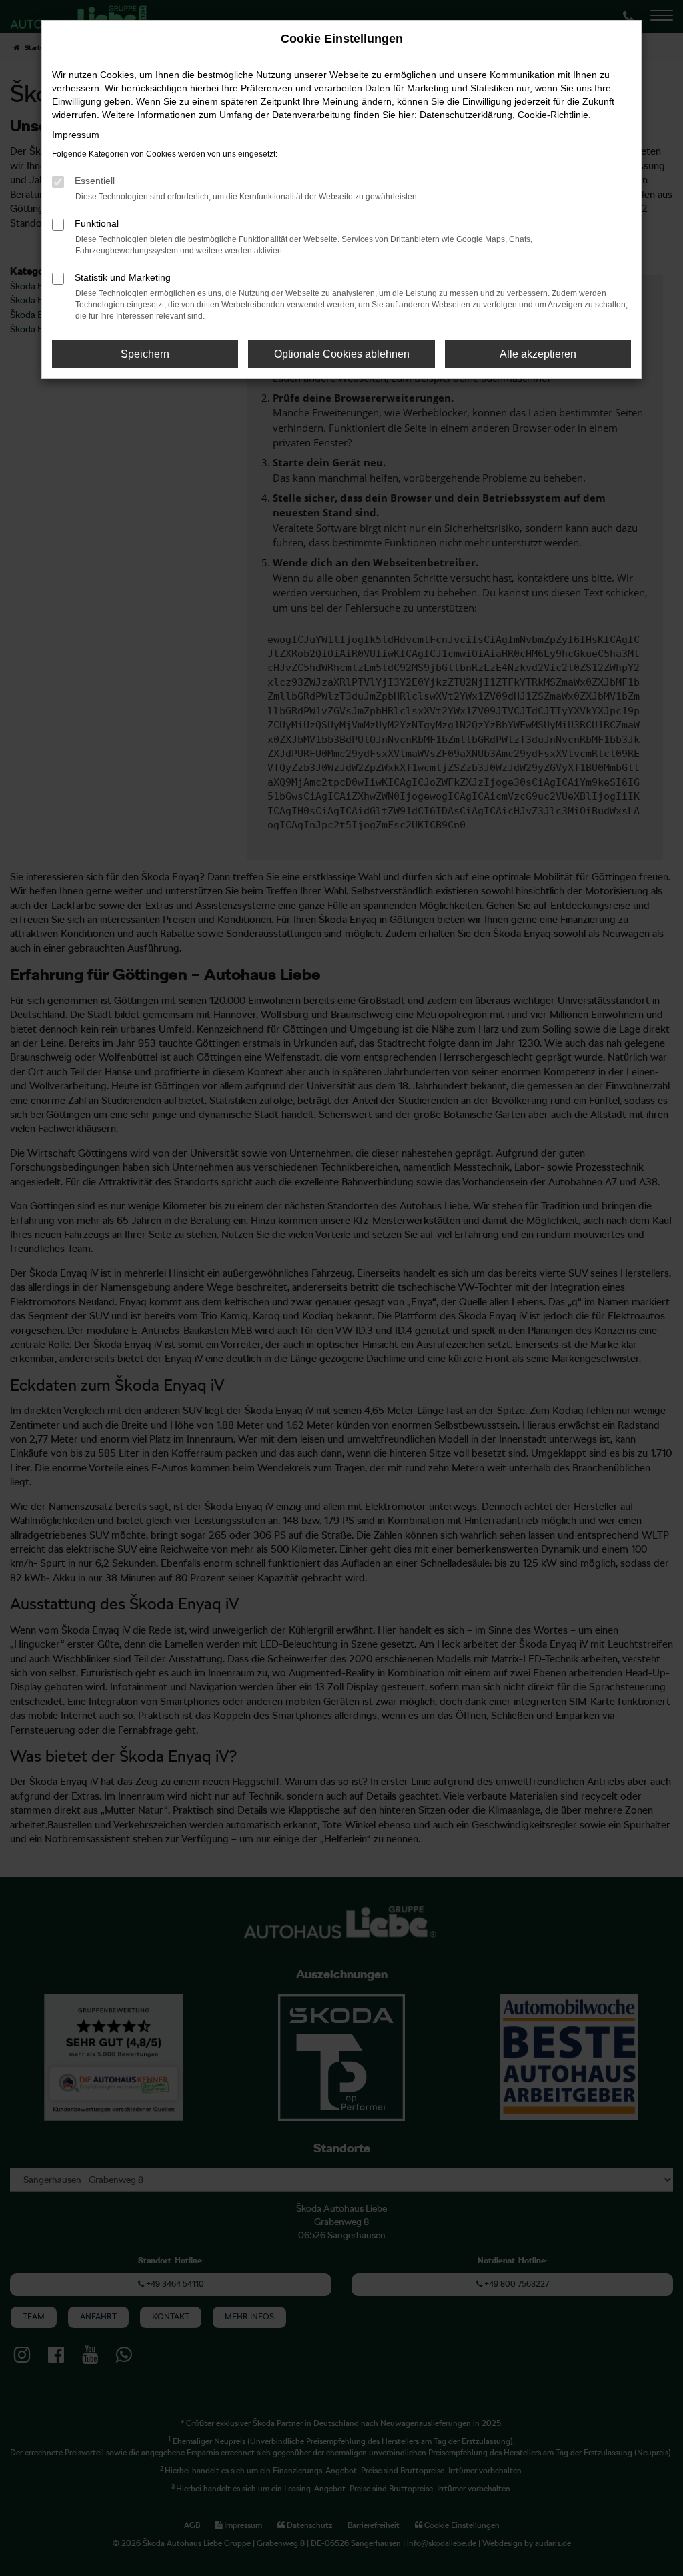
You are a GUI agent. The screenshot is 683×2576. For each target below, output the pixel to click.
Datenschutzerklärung (466, 115)
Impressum (76, 135)
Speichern (145, 354)
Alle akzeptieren (538, 354)
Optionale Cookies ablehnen (342, 354)
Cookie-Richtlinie (553, 115)
